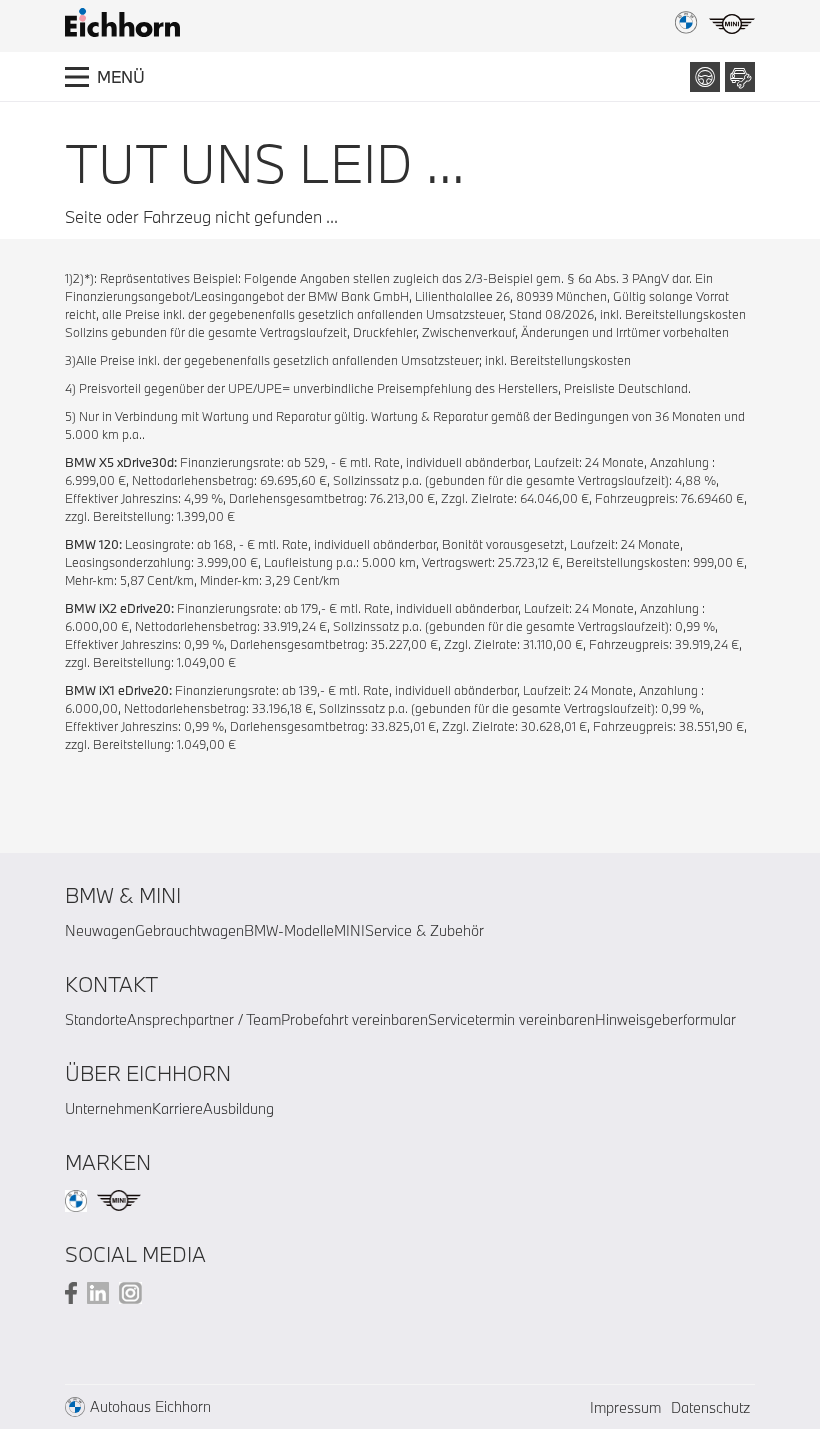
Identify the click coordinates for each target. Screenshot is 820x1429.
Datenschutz (710, 1407)
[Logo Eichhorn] (122, 22)
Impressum (625, 1407)
